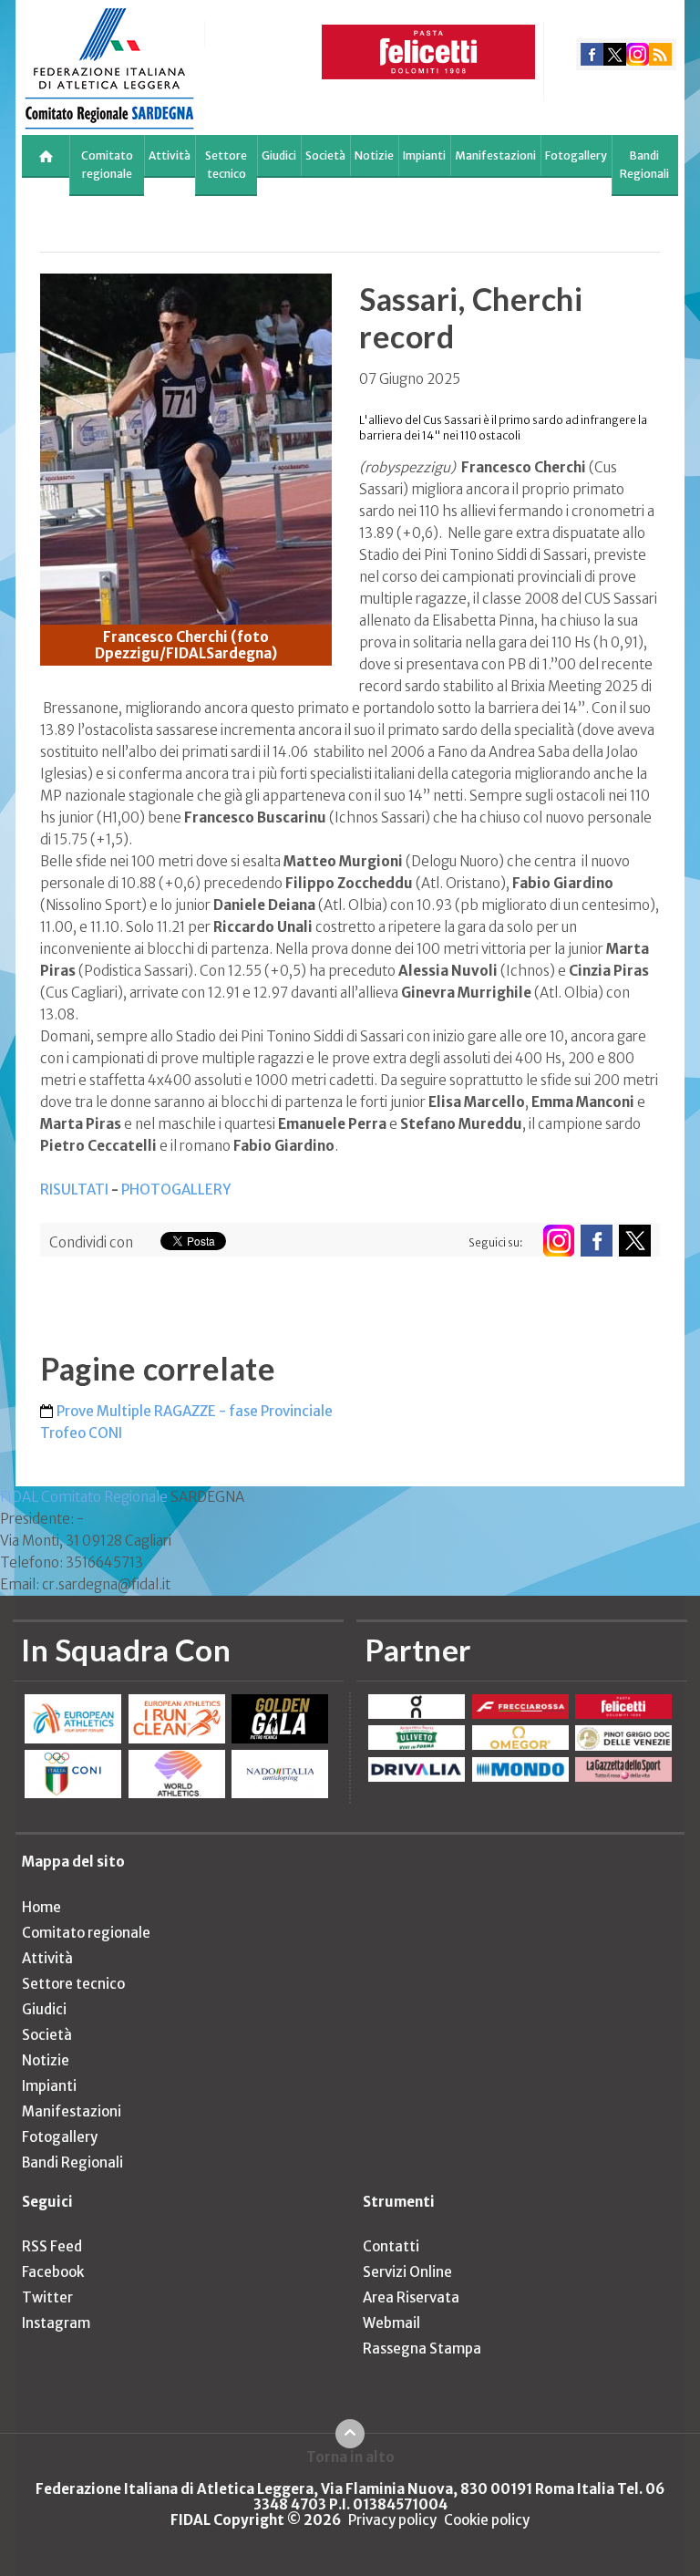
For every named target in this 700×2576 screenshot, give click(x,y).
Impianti (424, 155)
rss (660, 54)
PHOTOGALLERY (176, 1190)
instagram (638, 54)
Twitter (47, 2297)
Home (41, 1907)
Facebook (53, 2272)
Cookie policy (487, 2520)
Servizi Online (407, 2272)
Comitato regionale (107, 165)
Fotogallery (576, 155)
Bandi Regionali (644, 165)
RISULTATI (74, 1190)
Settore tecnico (226, 165)
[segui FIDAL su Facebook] (597, 1241)
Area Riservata (411, 2297)
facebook (592, 54)
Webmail (391, 2323)
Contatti (391, 2246)
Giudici (279, 155)
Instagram (56, 2323)
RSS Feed (52, 2246)
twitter (615, 54)
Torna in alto (350, 2457)
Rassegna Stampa (422, 2348)
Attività (170, 155)
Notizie (374, 155)
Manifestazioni (495, 155)
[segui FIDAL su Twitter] (635, 1241)
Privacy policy (392, 2520)
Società (325, 155)
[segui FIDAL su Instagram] (558, 1241)
